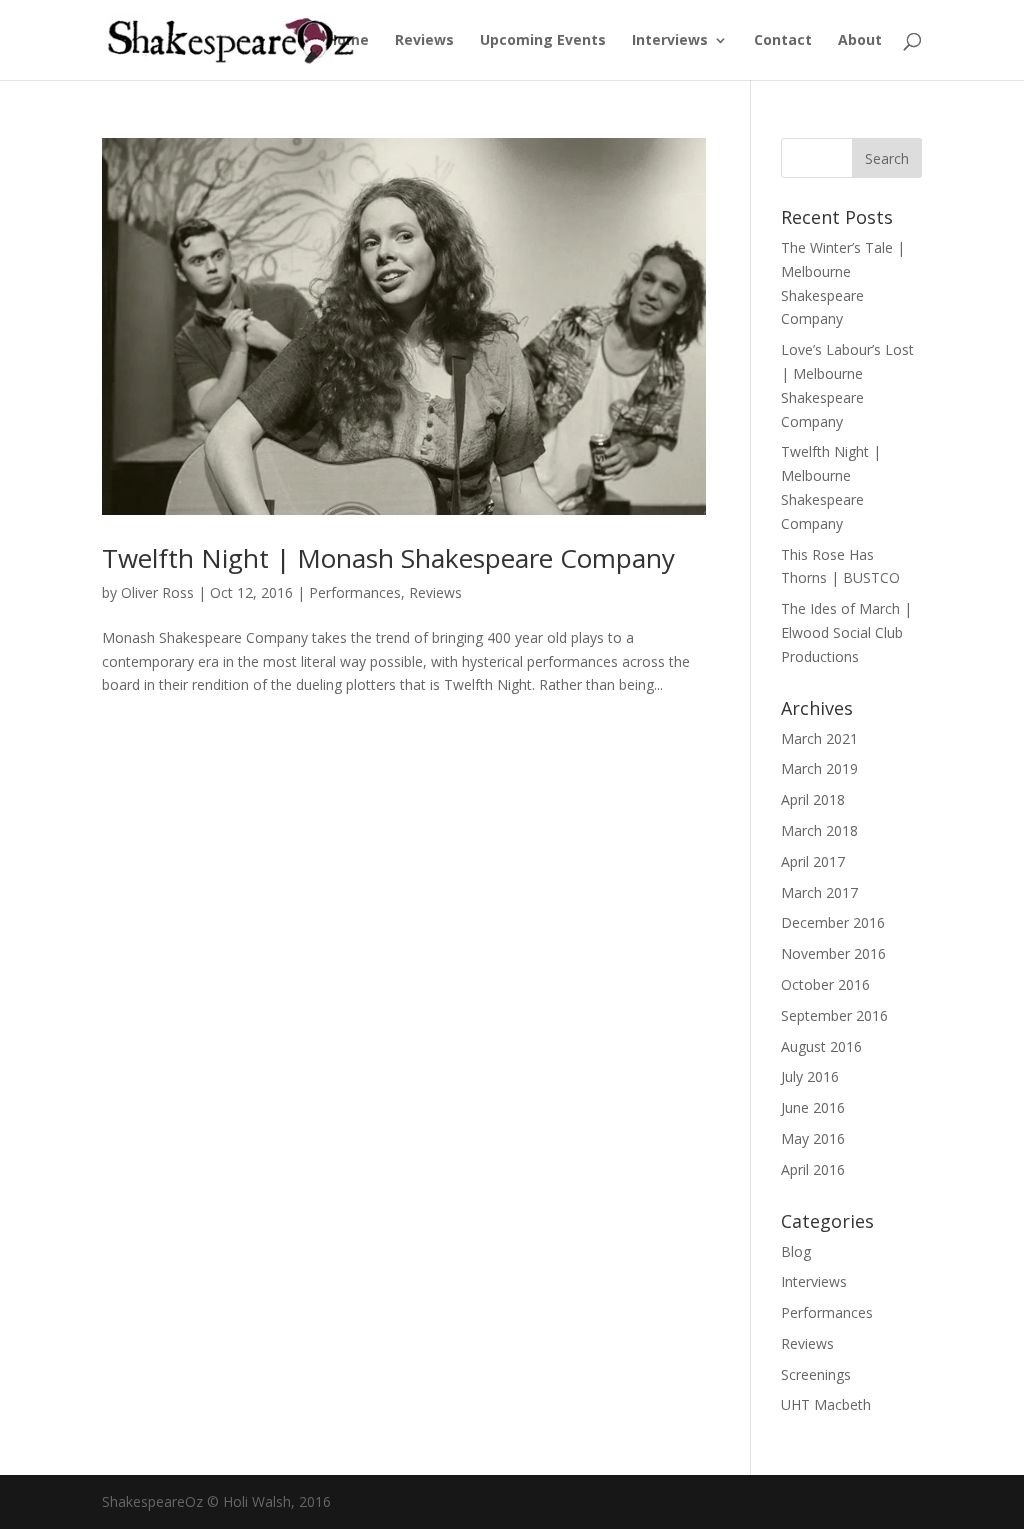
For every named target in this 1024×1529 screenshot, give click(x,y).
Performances (355, 592)
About (860, 41)
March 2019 (819, 768)
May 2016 (813, 1138)
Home (348, 41)
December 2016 (833, 922)
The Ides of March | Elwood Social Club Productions (846, 632)
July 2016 (810, 1076)
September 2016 (834, 1015)
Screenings (816, 1374)
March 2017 (819, 892)
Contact (783, 41)
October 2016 (825, 984)
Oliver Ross (157, 592)
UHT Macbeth (826, 1404)
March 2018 (819, 830)
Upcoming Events (543, 41)
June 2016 (813, 1107)
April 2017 (813, 861)
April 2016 (813, 1169)
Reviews (424, 41)
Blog (796, 1251)
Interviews (670, 41)
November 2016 (833, 953)
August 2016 (821, 1046)
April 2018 (813, 799)
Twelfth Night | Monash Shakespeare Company (388, 558)
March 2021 (819, 738)
